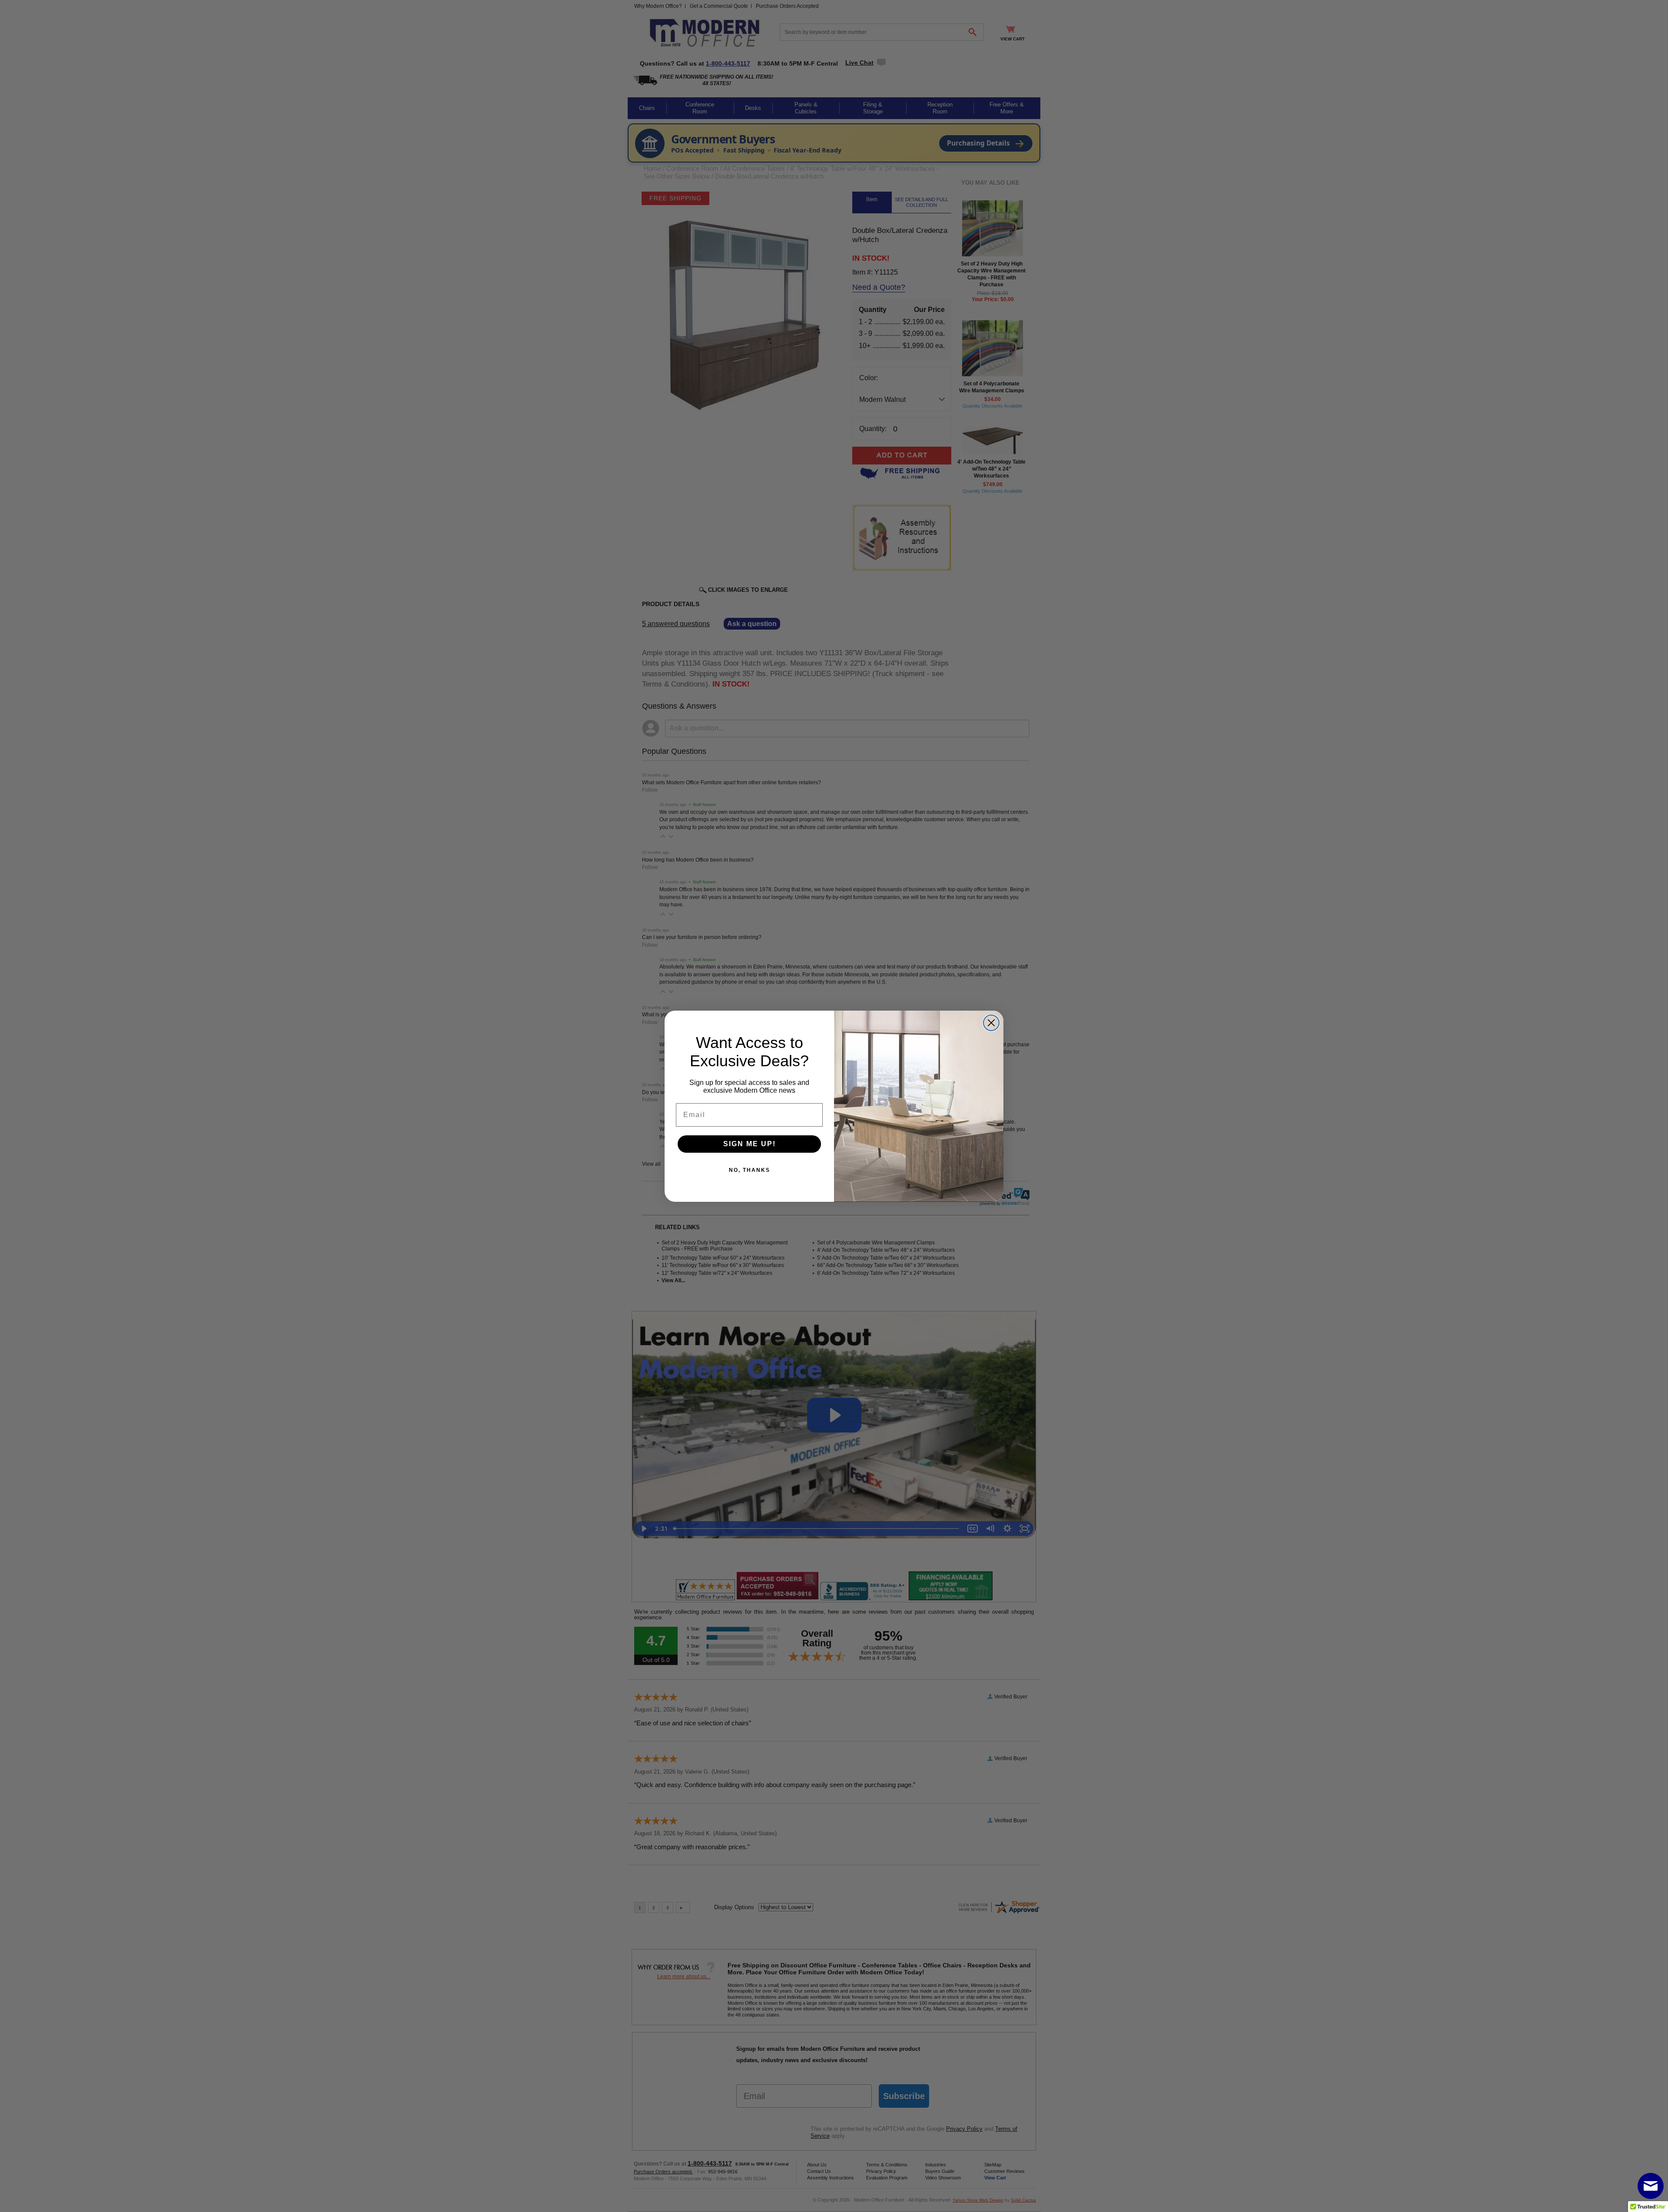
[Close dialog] (991, 1023)
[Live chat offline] (1651, 2186)
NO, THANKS (750, 1170)
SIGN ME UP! (750, 1144)
